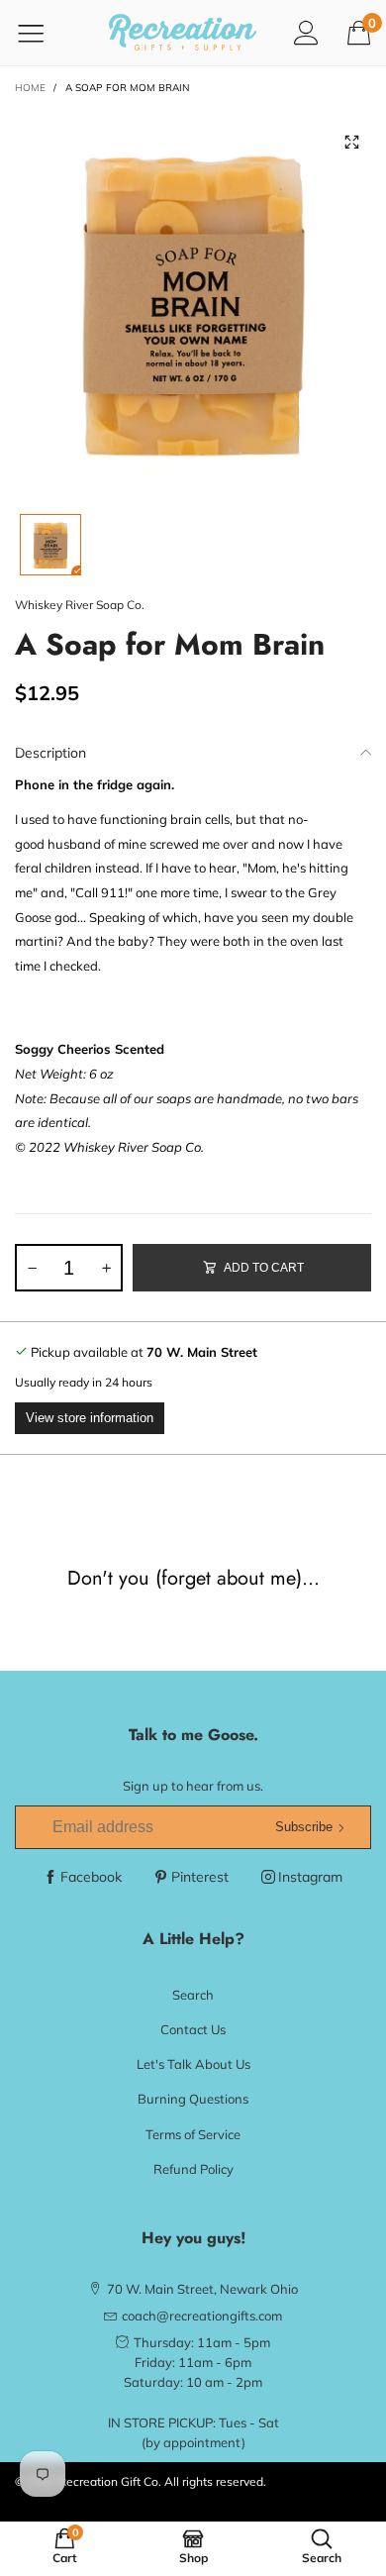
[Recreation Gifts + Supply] (183, 33)
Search (193, 1995)
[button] (32, 1268)
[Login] (306, 32)
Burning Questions (193, 2099)
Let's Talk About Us (193, 2064)
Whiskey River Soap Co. (80, 605)
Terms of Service (193, 2134)
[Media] (351, 143)
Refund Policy (193, 2169)
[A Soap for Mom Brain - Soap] (193, 301)
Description (50, 753)
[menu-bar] (43, 33)
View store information (90, 1418)
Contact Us (193, 2029)
